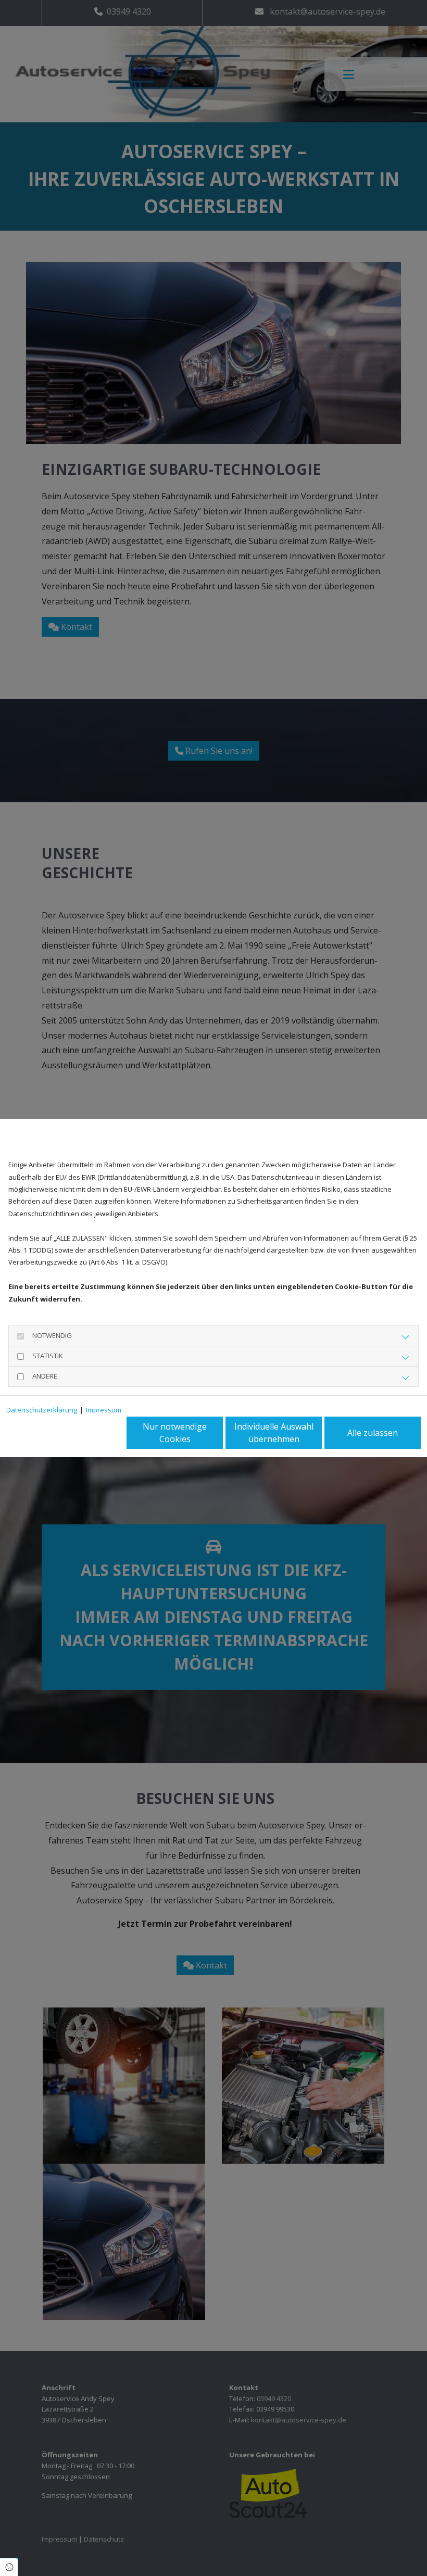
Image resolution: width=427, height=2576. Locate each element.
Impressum (104, 1410)
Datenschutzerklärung (42, 1410)
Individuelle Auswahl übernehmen (274, 1433)
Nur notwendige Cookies (175, 1433)
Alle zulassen (373, 1433)
